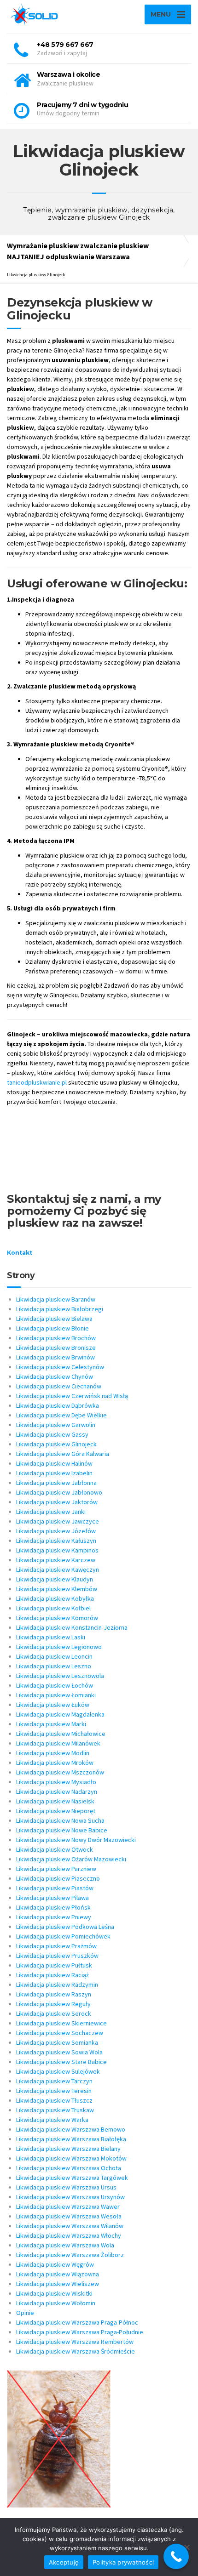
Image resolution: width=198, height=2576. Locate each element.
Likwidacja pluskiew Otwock (55, 1849)
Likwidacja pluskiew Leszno (54, 1666)
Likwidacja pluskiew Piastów (55, 1888)
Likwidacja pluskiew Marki (51, 1724)
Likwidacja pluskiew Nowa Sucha (60, 1820)
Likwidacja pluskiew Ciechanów (59, 1386)
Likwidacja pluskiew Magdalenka (60, 1714)
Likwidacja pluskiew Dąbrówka (58, 1405)
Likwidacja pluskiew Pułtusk (54, 1965)
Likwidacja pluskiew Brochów (56, 1338)
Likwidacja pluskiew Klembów (57, 1589)
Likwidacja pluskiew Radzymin (57, 1985)
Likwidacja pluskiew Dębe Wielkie (61, 1415)
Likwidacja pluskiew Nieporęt (56, 1811)
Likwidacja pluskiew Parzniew (56, 1869)
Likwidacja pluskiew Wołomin (56, 2303)
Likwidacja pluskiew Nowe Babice (62, 1830)
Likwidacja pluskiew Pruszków (57, 1956)
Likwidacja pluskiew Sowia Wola (59, 2052)
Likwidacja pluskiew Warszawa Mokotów (71, 2158)
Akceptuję (64, 2562)
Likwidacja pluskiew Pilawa (52, 1898)
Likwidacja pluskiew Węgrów (55, 2264)
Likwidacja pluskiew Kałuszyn (56, 1541)
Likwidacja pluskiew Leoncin (54, 1656)
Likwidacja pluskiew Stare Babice (61, 2062)
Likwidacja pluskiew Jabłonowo (59, 1492)
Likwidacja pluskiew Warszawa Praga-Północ (77, 2322)
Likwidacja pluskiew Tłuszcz (54, 2100)
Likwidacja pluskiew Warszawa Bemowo (71, 2129)
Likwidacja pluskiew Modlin (53, 1753)
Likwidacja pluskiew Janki (51, 1512)
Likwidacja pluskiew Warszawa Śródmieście (76, 2351)
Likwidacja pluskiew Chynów (55, 1376)
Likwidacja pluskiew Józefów (56, 1531)
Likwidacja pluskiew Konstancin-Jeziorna (72, 1627)
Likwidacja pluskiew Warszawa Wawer (68, 2206)
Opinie (25, 2313)
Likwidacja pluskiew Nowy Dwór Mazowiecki (76, 1840)
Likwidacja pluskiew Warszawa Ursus (66, 2187)
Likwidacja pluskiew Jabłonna (56, 1483)
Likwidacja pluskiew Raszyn (54, 1994)
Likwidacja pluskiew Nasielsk (55, 1801)
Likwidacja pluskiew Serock (54, 2013)
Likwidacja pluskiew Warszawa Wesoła (69, 2216)
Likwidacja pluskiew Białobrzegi (60, 1309)
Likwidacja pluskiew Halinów (54, 1463)
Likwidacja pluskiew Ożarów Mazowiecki (71, 1859)
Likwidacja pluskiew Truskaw (55, 2110)
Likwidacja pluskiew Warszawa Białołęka (71, 2139)
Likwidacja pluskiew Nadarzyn (57, 1791)
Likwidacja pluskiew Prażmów (56, 1946)
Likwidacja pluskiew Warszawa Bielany (68, 2149)
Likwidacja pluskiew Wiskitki (54, 2293)
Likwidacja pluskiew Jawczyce (58, 1521)
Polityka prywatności (123, 2562)
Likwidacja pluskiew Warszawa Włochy (69, 2235)
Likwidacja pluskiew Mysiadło (56, 1782)
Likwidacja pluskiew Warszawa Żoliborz (70, 2255)
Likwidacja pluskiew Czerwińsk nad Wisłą (72, 1396)
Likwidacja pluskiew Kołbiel (53, 1608)
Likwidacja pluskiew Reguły (53, 2004)
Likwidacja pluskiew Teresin (54, 2091)
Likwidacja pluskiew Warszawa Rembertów (75, 2342)
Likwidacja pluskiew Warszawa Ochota (69, 2168)
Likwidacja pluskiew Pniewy (54, 1917)
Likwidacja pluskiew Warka (52, 2120)
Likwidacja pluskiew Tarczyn (54, 2081)
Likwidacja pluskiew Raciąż (52, 1975)
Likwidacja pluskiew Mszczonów (60, 1772)
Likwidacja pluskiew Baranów (56, 1299)
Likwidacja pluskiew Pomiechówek (63, 1936)
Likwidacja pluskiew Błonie (52, 1328)
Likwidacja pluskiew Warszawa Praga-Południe (80, 2332)
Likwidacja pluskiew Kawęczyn (58, 1569)
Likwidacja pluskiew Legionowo (59, 1647)
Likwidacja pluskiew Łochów (55, 1685)
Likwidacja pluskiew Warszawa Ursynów (70, 2197)
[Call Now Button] (176, 2556)
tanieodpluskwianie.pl (37, 1082)
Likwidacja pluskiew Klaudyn (55, 1579)
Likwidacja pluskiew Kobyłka (55, 1598)
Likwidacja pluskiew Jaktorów (57, 1502)
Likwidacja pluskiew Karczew (56, 1560)
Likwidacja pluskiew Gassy (52, 1434)
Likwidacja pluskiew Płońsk (53, 1907)
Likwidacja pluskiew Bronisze (56, 1348)
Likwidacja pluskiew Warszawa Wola (65, 2245)
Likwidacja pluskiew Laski (51, 1637)
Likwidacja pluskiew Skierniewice (61, 2023)
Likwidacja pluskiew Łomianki (56, 1695)
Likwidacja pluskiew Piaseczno (58, 1878)
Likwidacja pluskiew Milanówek (58, 1743)
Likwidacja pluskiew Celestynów (60, 1367)
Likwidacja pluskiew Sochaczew (60, 2033)
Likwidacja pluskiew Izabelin (54, 1473)
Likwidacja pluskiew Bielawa (54, 1319)
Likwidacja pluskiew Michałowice (61, 1734)
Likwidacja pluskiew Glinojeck (56, 1444)
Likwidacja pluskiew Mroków (55, 1763)
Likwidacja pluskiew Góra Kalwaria (63, 1454)
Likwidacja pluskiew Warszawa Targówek (72, 2178)
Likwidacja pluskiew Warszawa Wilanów (70, 2226)
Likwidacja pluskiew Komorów (57, 1618)
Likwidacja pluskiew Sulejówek (58, 2071)
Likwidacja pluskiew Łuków (53, 1705)
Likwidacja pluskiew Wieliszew (58, 2284)
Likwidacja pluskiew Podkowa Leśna (65, 1927)
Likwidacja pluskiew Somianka (57, 2042)
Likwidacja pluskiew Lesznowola (60, 1676)
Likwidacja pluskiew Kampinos (57, 1550)
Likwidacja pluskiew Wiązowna (58, 2274)
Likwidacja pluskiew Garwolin (56, 1425)
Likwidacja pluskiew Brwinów (55, 1357)
